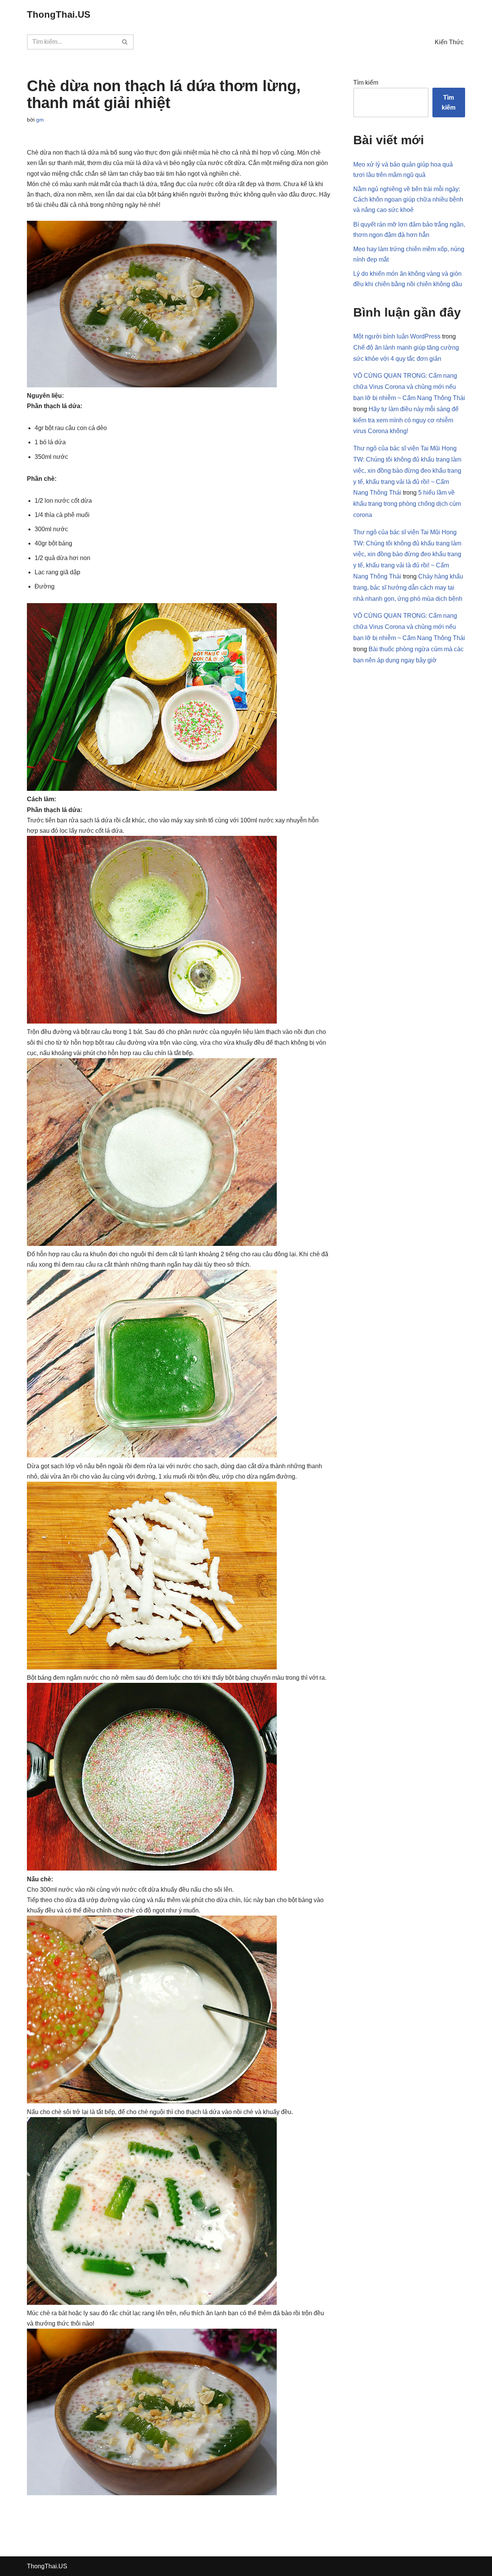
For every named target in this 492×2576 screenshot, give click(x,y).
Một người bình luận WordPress (397, 336)
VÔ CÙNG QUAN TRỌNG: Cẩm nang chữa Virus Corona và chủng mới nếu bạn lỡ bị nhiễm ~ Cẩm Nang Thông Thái (409, 387)
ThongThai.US (47, 2566)
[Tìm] (125, 42)
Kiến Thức (449, 42)
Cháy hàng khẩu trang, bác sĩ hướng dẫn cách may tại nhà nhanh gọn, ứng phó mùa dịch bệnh (408, 588)
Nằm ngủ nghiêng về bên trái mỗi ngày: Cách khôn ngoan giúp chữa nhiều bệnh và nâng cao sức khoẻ (408, 199)
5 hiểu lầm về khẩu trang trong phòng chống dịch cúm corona (407, 504)
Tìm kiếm (366, 83)
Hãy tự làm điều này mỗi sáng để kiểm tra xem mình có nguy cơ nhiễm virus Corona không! (406, 420)
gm (40, 120)
